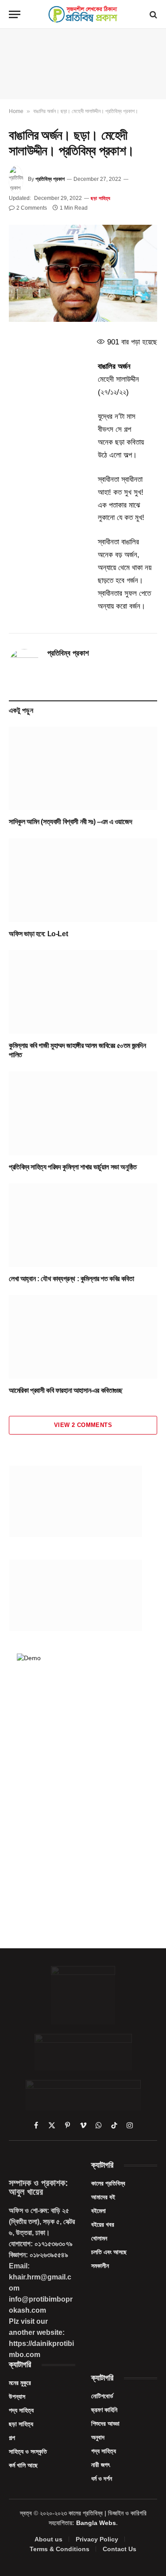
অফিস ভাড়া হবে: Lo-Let (38, 934)
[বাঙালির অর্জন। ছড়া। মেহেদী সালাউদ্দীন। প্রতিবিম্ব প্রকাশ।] (83, 273)
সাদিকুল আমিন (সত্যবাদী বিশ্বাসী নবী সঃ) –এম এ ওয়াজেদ (70, 822)
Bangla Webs (96, 2523)
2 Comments (32, 208)
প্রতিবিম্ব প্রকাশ (50, 179)
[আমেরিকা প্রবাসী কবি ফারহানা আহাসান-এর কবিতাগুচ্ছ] (83, 1337)
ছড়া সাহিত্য (101, 198)
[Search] (152, 14)
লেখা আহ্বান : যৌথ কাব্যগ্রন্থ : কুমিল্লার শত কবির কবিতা (71, 1279)
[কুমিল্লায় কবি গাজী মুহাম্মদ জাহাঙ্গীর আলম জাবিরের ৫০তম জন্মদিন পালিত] (83, 992)
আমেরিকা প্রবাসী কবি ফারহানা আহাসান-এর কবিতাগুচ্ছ (66, 1390)
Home (16, 111)
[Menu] (15, 14)
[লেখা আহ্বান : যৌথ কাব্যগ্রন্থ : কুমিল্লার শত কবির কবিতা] (83, 1225)
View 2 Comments (83, 1425)
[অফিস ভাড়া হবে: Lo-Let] (83, 880)
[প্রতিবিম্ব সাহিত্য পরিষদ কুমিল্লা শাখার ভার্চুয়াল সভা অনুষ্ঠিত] (83, 1113)
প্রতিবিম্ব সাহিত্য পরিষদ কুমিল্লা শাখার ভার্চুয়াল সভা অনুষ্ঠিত (73, 1167)
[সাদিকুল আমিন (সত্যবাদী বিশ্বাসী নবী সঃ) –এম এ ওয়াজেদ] (83, 768)
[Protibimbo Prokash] (83, 14)
